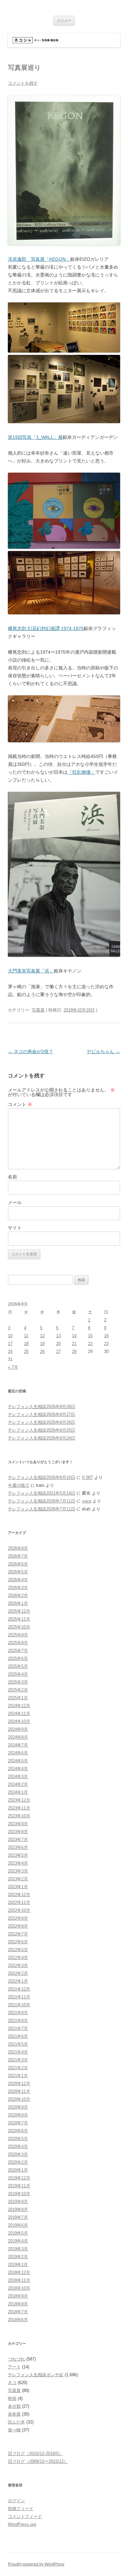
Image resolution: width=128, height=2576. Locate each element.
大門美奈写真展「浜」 (31, 971)
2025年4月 (18, 1674)
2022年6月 (18, 1942)
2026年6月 (18, 1564)
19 (42, 1344)
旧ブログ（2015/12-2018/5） (35, 2453)
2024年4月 (18, 1769)
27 (58, 1351)
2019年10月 (19, 2194)
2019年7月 (18, 2217)
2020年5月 (18, 2139)
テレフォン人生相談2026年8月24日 (42, 1438)
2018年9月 (18, 2296)
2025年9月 (18, 1635)
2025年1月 (18, 1698)
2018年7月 (18, 2312)
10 (10, 1336)
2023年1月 (18, 1887)
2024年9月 (18, 1729)
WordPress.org (22, 2524)
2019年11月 (19, 2186)
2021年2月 (18, 2068)
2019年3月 (18, 2249)
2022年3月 (18, 1965)
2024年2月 (18, 1784)
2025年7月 (18, 1651)
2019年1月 (18, 2265)
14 (74, 1336)
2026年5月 (18, 1572)
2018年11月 (19, 2280)
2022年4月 (18, 1958)
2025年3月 (18, 1682)
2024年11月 (19, 1714)
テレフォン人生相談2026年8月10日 (42, 1477)
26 (42, 1351)
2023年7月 (18, 1840)
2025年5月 (18, 1666)
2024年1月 (18, 1792)
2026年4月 (18, 1580)
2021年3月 (18, 2060)
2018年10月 (19, 2288)
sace (87, 1501)
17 (10, 1344)
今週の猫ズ (19, 1485)
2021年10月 (19, 2005)
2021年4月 (18, 2052)
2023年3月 (18, 1871)
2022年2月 (18, 1973)
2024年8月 (18, 1737)
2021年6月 (18, 2036)
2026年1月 (18, 1603)
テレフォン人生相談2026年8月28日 (42, 1407)
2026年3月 (18, 1588)
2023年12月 (19, 1800)
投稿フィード (21, 2509)
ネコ (12, 2383)
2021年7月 (18, 2028)
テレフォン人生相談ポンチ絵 (36, 2375)
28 (74, 1351)
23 (106, 1344)
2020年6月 (18, 2131)
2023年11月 (19, 1808)
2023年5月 (18, 1855)
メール (15, 1202)
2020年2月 (18, 2162)
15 (90, 1336)
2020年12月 (19, 2084)
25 (26, 1351)
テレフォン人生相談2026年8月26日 (42, 1422)
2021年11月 (19, 1997)
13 (58, 1336)
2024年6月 (18, 1753)
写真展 (38, 1010)
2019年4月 (18, 2241)
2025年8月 (18, 1643)
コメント (20, 1104)
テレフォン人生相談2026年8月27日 (42, 1414)
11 (26, 1336)
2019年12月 (19, 2178)
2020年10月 (19, 2099)
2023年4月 (18, 1863)
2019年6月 (18, 2225)
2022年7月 (18, 1934)
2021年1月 (18, 2076)
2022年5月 (18, 1950)
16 (106, 1336)
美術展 (14, 2414)
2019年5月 (18, 2233)
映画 (12, 2398)
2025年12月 (19, 1611)
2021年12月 (19, 1989)
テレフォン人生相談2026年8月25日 (42, 1430)
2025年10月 (19, 1627)
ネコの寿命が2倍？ (31, 1052)
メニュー (64, 20)
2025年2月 (18, 1690)
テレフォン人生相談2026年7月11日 (42, 1501)
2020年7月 (18, 2123)
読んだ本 (16, 2422)
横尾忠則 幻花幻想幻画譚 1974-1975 (46, 628)
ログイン (16, 2501)
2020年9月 (18, 2107)
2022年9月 (18, 1918)
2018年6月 (18, 2320)
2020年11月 (19, 2091)
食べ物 (14, 2430)
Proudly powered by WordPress (36, 2564)
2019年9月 (18, 2202)
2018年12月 (19, 2272)
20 (58, 1344)
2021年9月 (18, 2013)
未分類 (14, 2406)
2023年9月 (18, 1824)
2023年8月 (18, 1832)
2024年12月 (19, 1706)
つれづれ (16, 2359)
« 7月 (13, 1367)
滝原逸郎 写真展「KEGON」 (39, 259)
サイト (15, 1228)
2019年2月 (18, 2257)
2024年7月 (18, 1745)
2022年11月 (19, 1902)
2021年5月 (18, 2044)
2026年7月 (18, 1556)
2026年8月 (18, 1548)
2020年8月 (18, 2115)
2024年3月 (18, 1777)
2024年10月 (19, 1721)
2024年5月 (18, 1761)
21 (74, 1344)
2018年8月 (18, 2304)
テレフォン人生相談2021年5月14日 (42, 1493)
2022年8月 (18, 1926)
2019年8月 (18, 2209)
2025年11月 (19, 1619)
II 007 (87, 1477)
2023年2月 (18, 1879)
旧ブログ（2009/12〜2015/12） (38, 2461)
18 (26, 1344)
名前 (12, 1177)
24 (10, 1351)
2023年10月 (19, 1816)
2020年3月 (18, 2154)
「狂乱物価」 (81, 772)
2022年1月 (18, 1981)
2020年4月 (18, 2147)
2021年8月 (18, 2021)
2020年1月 (18, 2170)
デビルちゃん (103, 1052)
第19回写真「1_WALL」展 (35, 437)
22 (90, 1344)
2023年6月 (18, 1847)
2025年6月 (18, 1658)
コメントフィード (25, 2516)
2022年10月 (19, 1910)
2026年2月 (18, 1595)
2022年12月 (19, 1895)
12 (42, 1336)
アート (14, 2367)
